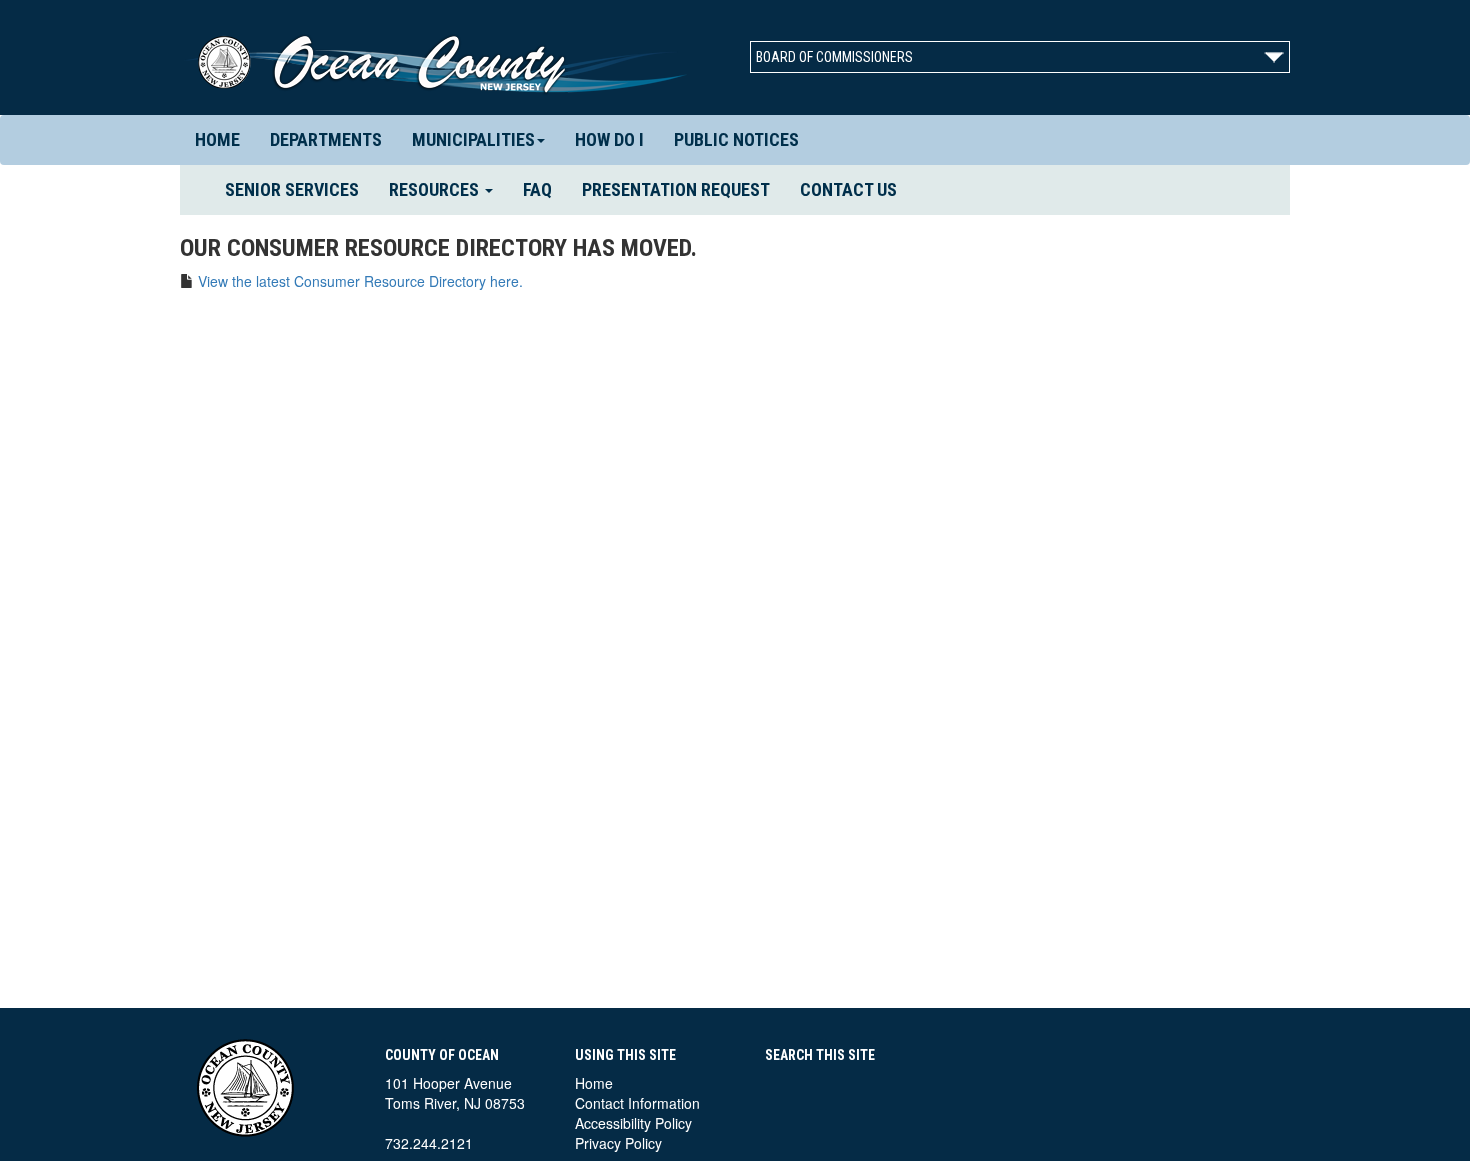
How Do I (609, 139)
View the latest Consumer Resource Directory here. (360, 281)
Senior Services (299, 189)
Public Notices (736, 139)
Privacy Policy (618, 1143)
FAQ (537, 189)
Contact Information (637, 1103)
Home (217, 139)
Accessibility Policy (633, 1123)
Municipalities (473, 139)
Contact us (848, 189)
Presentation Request (676, 189)
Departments (326, 139)
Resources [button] (436, 189)
